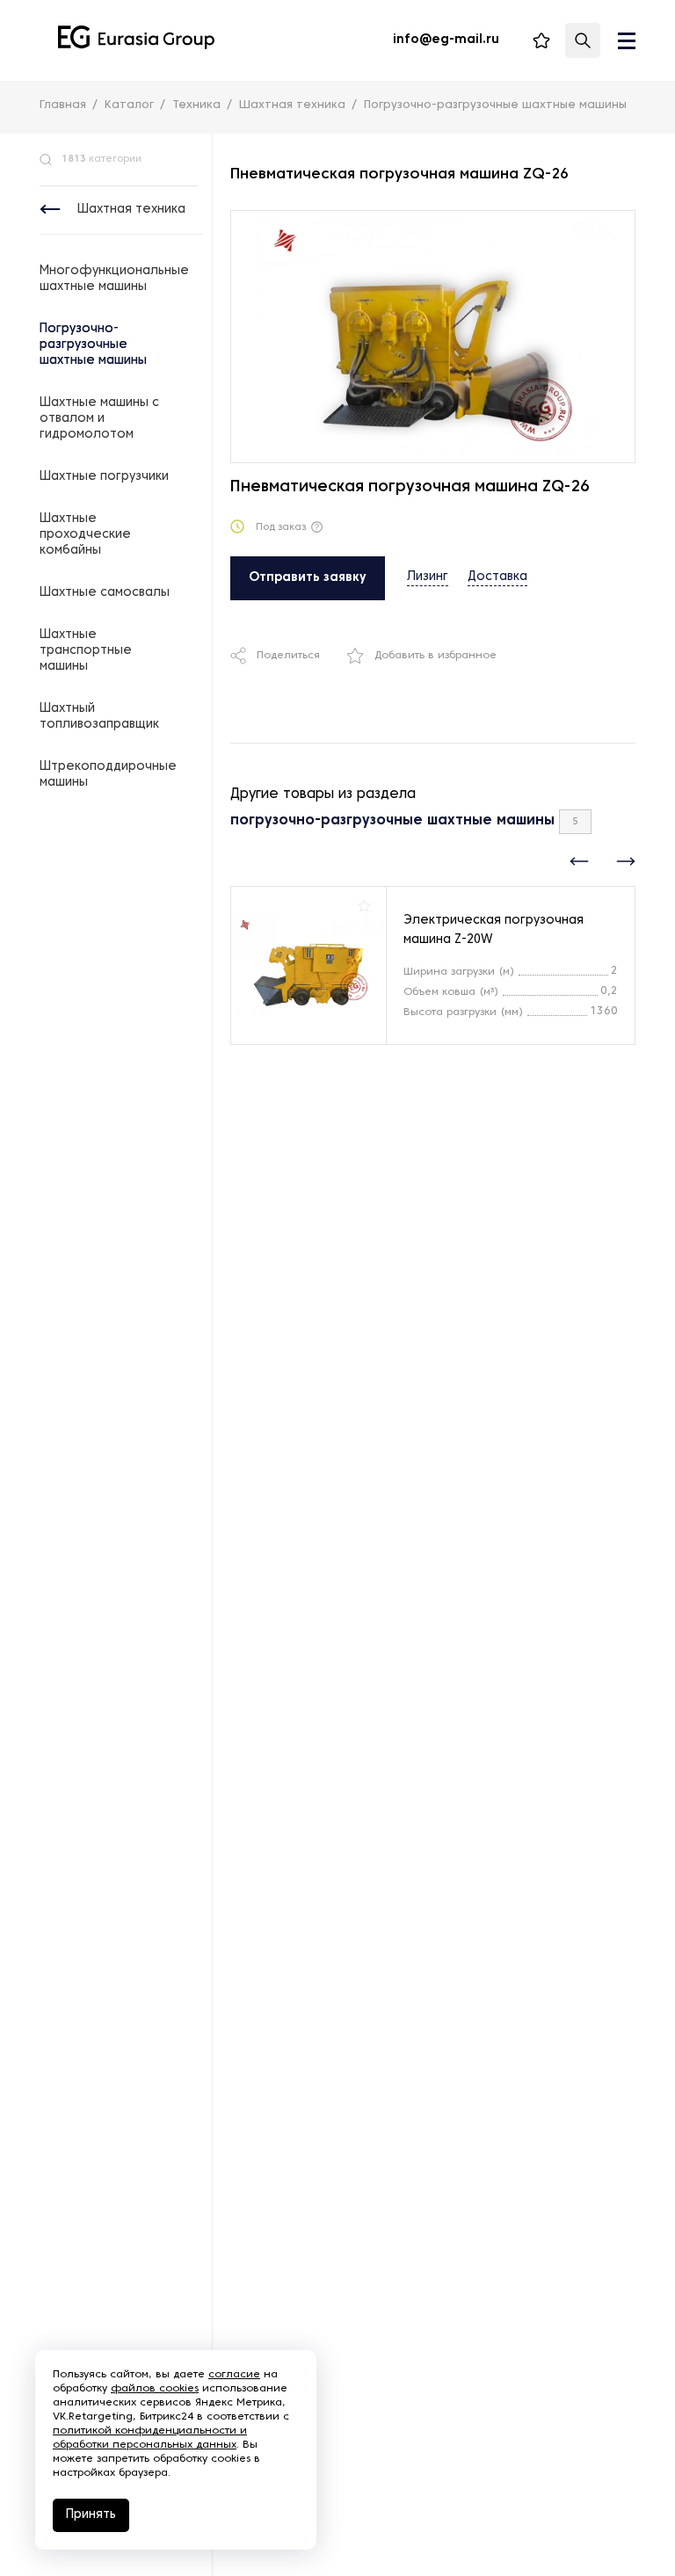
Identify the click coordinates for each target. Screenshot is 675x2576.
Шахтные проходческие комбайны (85, 535)
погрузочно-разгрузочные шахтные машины (392, 821)
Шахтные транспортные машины (86, 651)
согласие (234, 2375)
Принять (91, 2515)
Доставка (497, 577)
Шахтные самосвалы (105, 593)
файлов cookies (155, 2389)
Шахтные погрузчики (104, 477)
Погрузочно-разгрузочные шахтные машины (93, 345)
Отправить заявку (308, 578)
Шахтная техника (131, 210)
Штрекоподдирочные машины (108, 775)
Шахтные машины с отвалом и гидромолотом (99, 419)
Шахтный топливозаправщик (99, 717)
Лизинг (428, 577)
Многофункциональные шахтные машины (114, 279)
